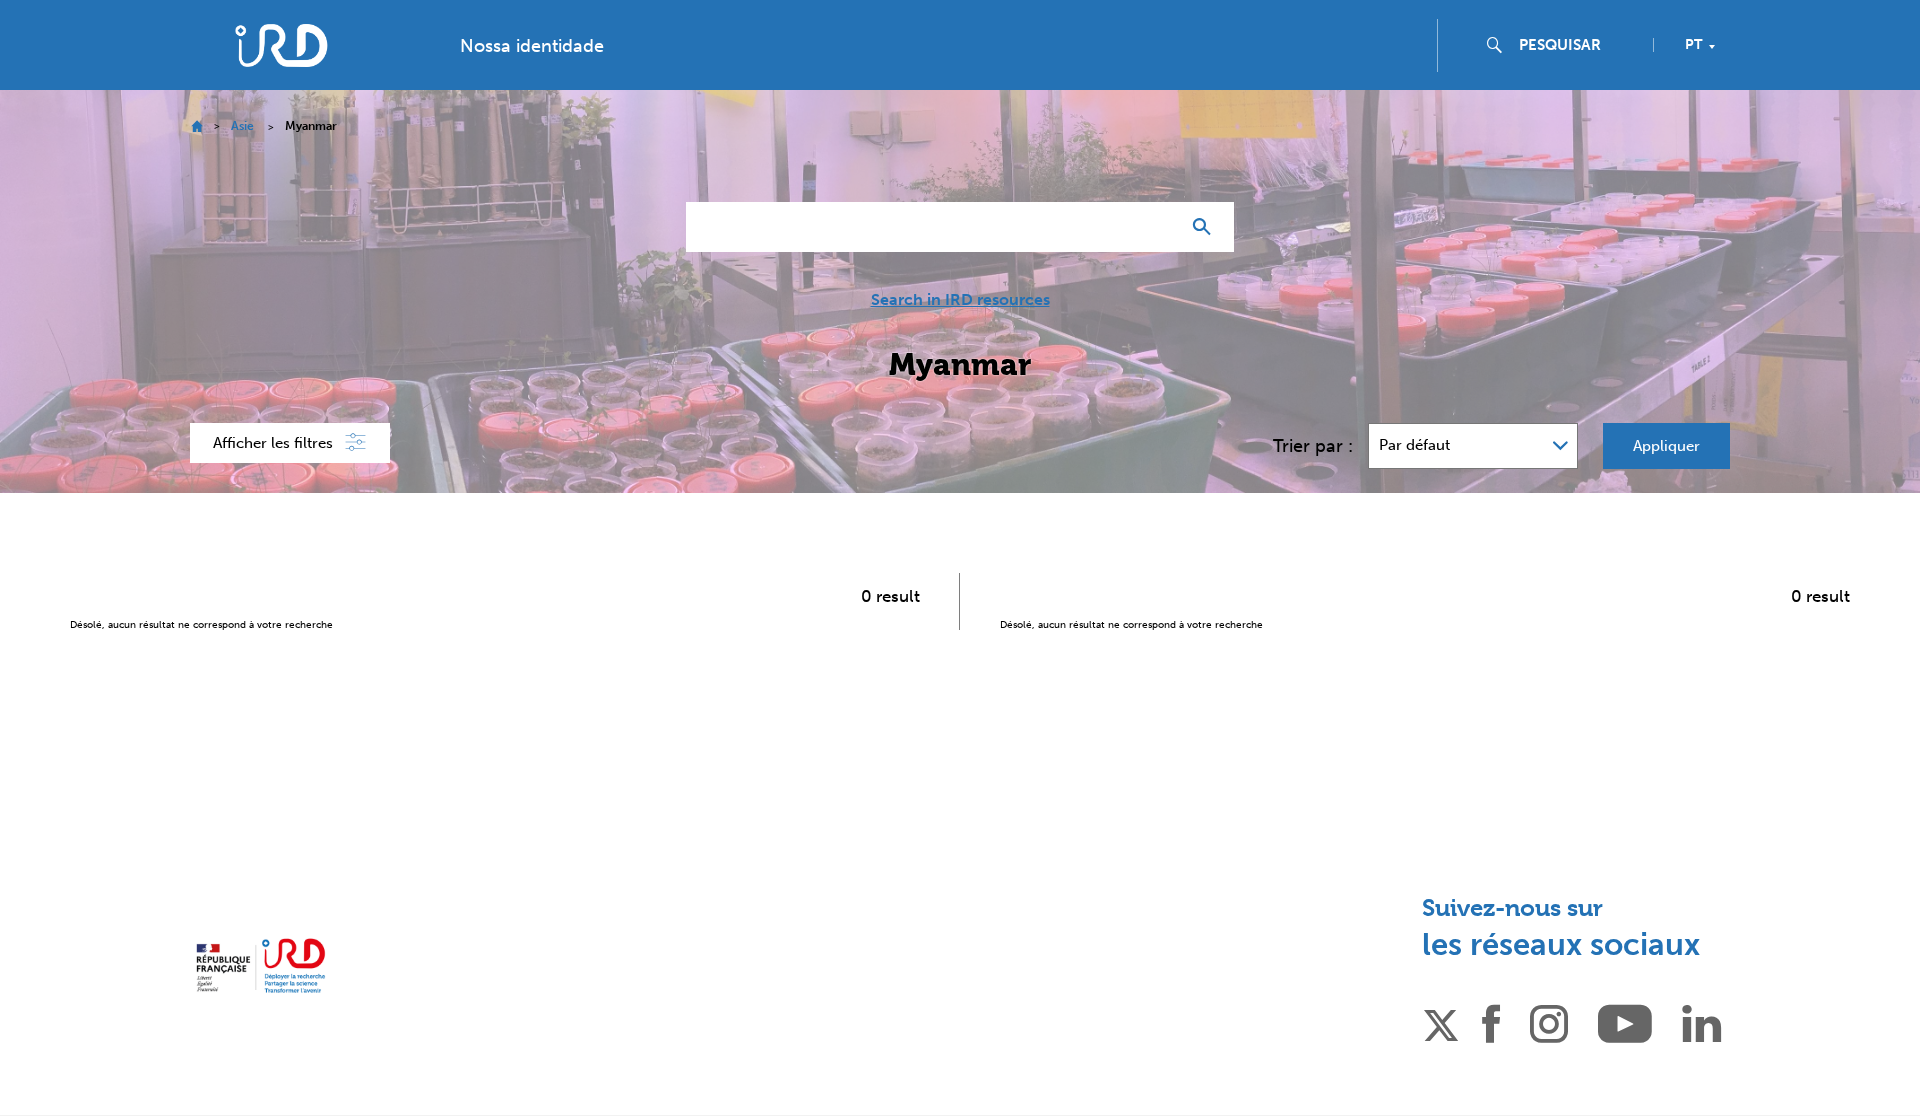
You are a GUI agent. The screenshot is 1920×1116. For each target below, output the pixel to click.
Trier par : (1313, 446)
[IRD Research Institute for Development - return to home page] (260, 965)
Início (196, 126)
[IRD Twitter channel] (1441, 1022)
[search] (1578, 45)
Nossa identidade (532, 46)
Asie (242, 126)
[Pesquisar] (1206, 227)
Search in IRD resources (960, 300)
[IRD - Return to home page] (281, 45)
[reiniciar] (1156, 227)
